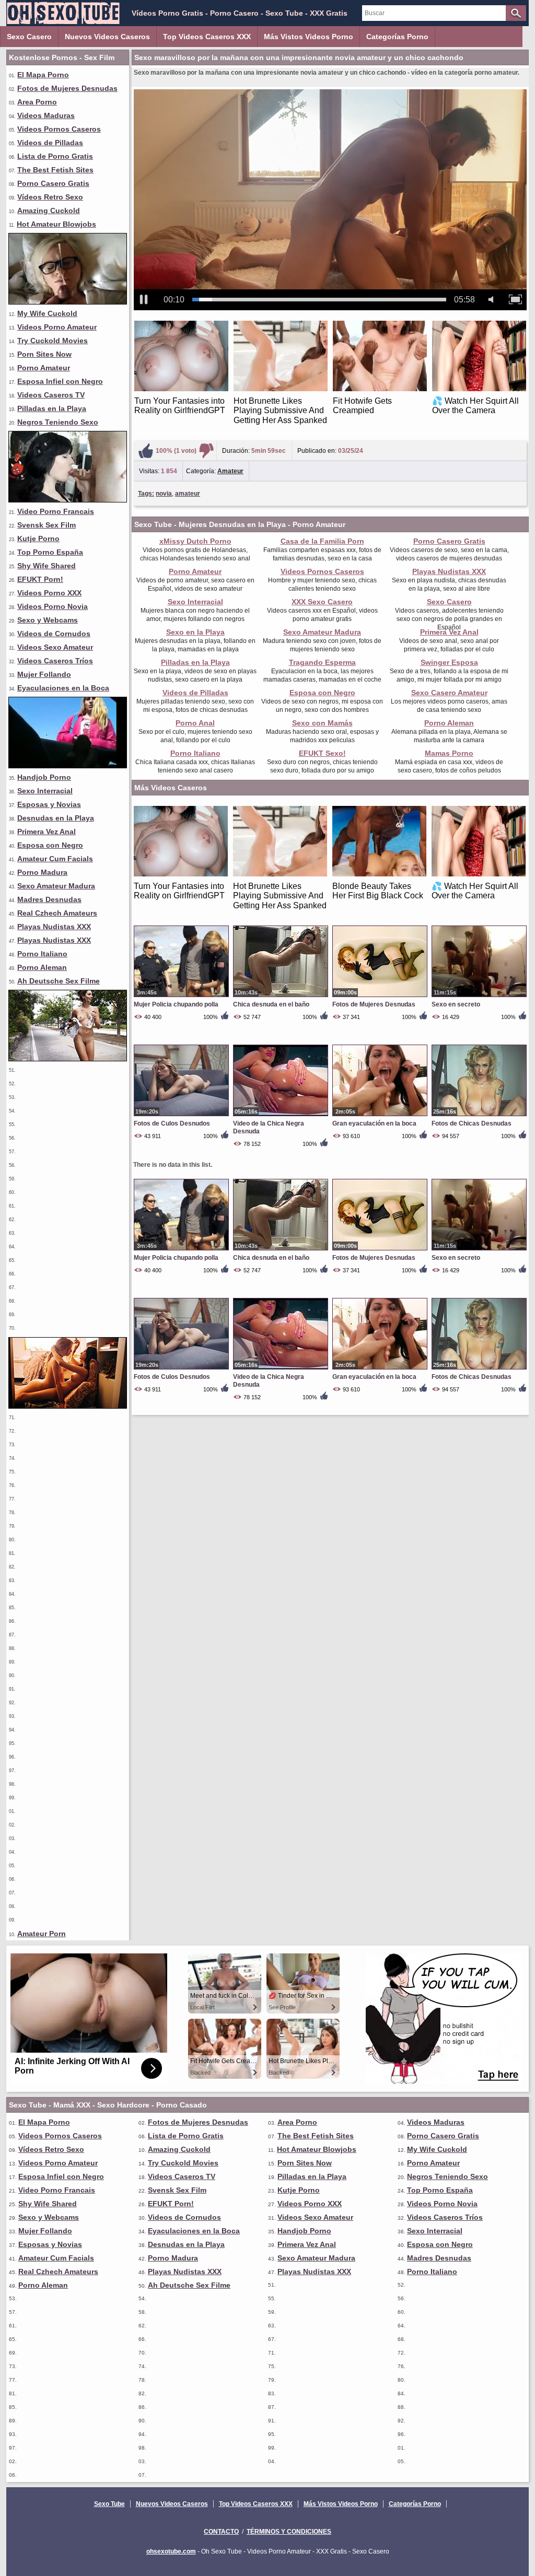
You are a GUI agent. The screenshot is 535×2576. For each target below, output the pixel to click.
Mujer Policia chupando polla (176, 1004)
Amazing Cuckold (49, 210)
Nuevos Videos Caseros (107, 37)
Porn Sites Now (44, 354)
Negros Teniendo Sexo (58, 422)
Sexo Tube (109, 2504)
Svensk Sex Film (46, 525)
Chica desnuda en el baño (271, 1004)
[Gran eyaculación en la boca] (380, 1116)
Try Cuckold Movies (53, 341)
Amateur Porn (42, 1934)
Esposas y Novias (49, 804)
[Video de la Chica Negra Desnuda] (281, 1116)
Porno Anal (195, 723)
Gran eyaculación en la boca (374, 1123)
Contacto (221, 2532)
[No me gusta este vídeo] (206, 451)
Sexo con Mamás (322, 723)
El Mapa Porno (43, 75)
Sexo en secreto (456, 1004)
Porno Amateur (44, 368)
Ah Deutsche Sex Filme (59, 981)
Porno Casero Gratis (53, 183)
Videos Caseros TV (51, 395)
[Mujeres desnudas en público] (68, 1059)
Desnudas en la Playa (56, 818)
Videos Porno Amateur (57, 327)
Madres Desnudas (49, 899)
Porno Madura (42, 872)
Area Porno (37, 102)
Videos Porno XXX (49, 593)
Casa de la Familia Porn (322, 541)
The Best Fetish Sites (55, 170)
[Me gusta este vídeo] (146, 451)
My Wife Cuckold (47, 313)
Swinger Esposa (449, 662)
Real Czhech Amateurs (57, 913)
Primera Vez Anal (46, 832)
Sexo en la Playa (195, 632)
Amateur (230, 471)
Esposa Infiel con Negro (60, 381)
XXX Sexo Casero (322, 602)
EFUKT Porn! (40, 579)
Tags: (146, 494)
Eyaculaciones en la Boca (63, 688)
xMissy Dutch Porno (195, 541)
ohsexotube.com (171, 2551)
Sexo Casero (29, 37)
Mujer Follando (44, 674)
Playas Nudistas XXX (54, 927)
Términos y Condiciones (289, 2532)
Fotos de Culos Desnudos (172, 1123)
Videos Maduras (46, 115)
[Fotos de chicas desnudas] (68, 1406)
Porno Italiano (42, 954)
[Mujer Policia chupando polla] (181, 997)
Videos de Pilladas (50, 143)
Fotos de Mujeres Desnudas (67, 88)
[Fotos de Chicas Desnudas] (479, 1116)
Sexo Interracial (45, 791)
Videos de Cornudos (54, 634)
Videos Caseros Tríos (55, 661)
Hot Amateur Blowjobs (56, 224)
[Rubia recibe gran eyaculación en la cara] (68, 302)
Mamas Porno (449, 753)
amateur (188, 494)
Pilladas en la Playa (52, 408)
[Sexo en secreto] (479, 997)
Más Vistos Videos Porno (309, 37)
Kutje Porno (38, 538)
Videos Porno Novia (53, 606)
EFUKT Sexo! (322, 753)
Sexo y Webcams (48, 620)
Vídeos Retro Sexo (50, 197)
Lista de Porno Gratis (55, 156)
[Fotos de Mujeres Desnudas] (380, 997)
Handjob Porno (44, 777)
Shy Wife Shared (46, 566)
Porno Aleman (42, 967)
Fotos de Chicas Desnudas (472, 1123)
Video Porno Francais (56, 511)
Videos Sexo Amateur (55, 647)
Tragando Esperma (322, 662)
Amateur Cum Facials (55, 859)
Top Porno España (50, 552)
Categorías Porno (397, 37)
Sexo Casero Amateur (449, 693)
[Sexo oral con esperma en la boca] (68, 500)
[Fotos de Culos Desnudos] (181, 1116)
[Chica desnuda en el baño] (281, 997)
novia (164, 494)
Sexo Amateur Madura (56, 886)
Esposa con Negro (50, 845)
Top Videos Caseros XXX (207, 37)
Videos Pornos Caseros (59, 129)
